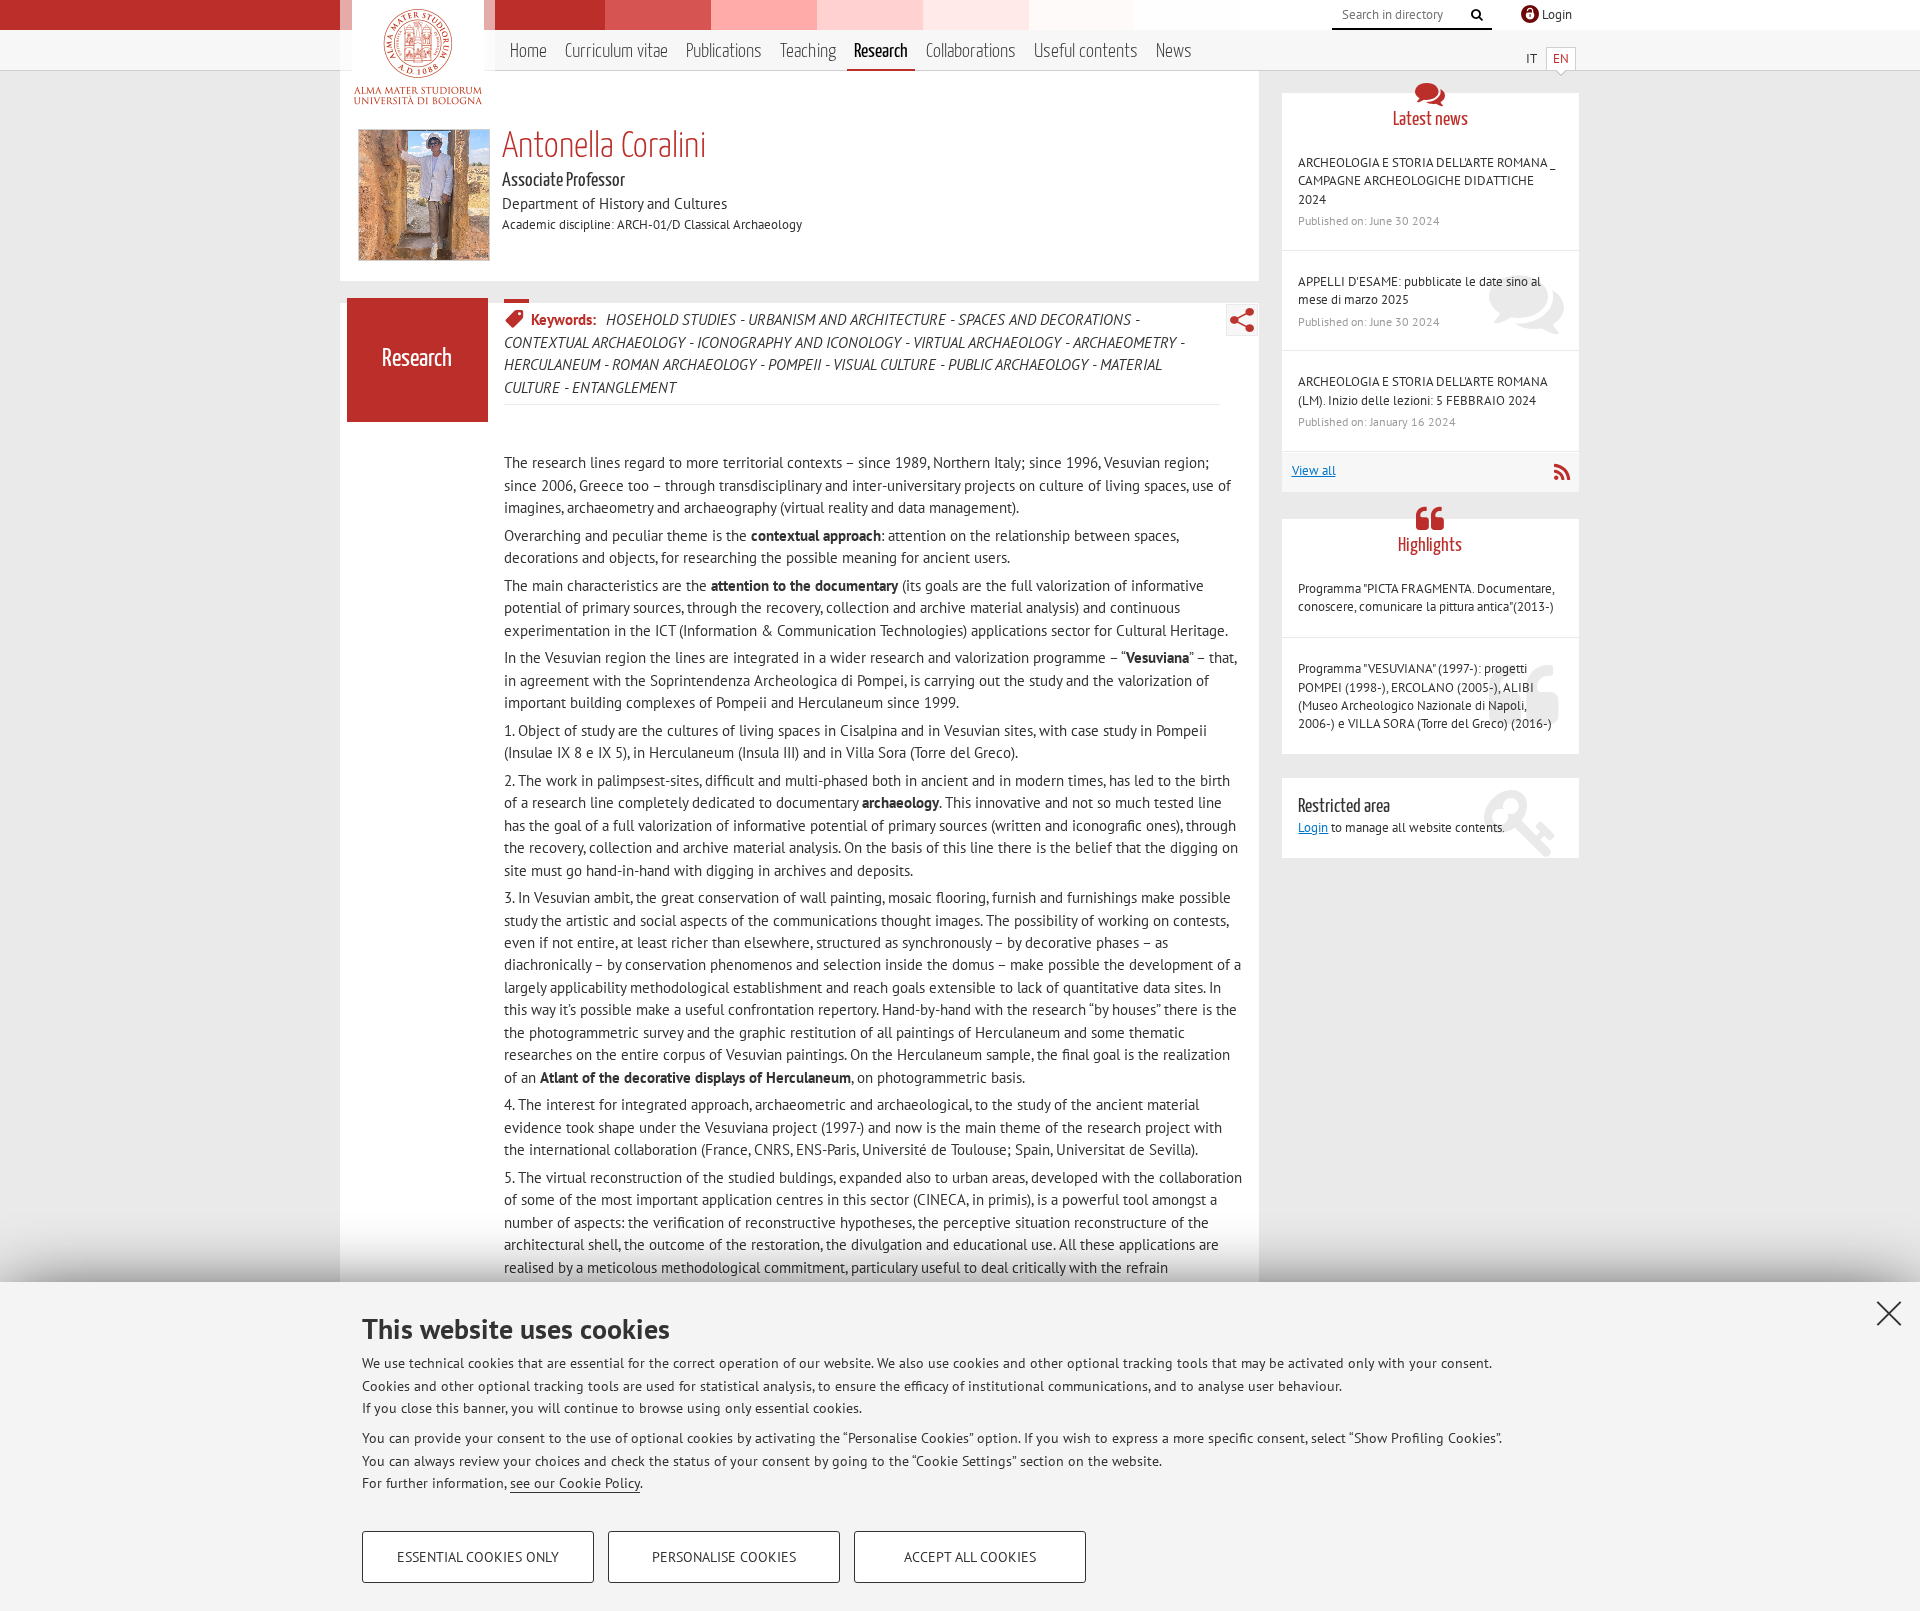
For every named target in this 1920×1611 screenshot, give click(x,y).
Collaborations (971, 51)
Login (1313, 827)
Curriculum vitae (616, 51)
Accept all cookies (970, 1557)
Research (881, 51)
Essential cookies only (478, 1557)
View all (1314, 470)
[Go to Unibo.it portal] (417, 57)
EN (1561, 58)
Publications (724, 51)
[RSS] (1561, 472)
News (1174, 51)
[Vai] (1477, 15)
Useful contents (1086, 51)
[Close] (1889, 1313)
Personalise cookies (724, 1557)
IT (1531, 58)
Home (528, 51)
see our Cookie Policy (575, 1483)
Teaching (808, 51)
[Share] (1242, 320)
